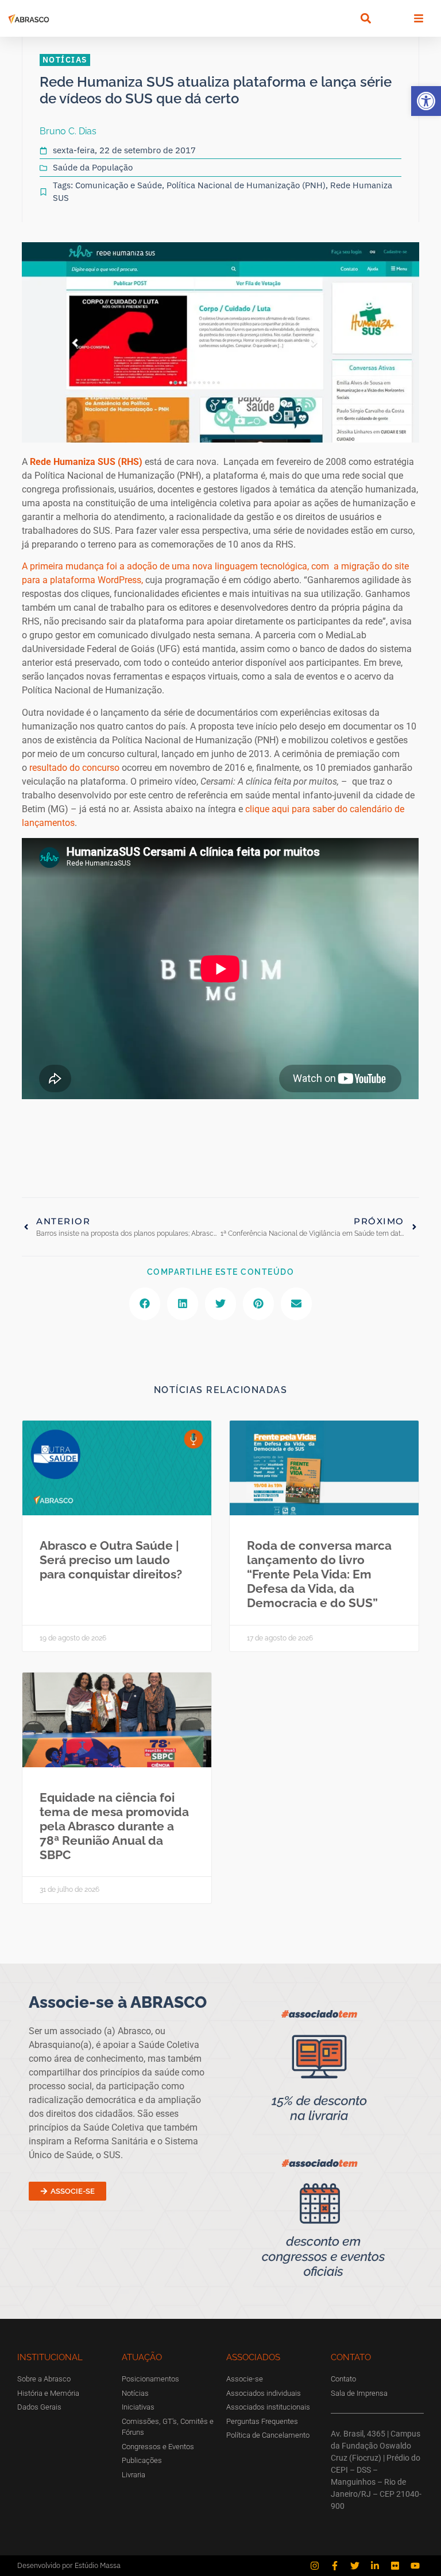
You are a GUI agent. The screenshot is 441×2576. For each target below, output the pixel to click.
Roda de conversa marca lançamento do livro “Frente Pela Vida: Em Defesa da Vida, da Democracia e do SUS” (319, 1574)
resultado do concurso (74, 768)
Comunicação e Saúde (119, 185)
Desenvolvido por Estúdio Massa (69, 2565)
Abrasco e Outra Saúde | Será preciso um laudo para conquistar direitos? (111, 1560)
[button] (426, 101)
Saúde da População (93, 167)
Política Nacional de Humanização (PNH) (246, 185)
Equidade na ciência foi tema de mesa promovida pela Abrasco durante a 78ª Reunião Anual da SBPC (114, 1826)
